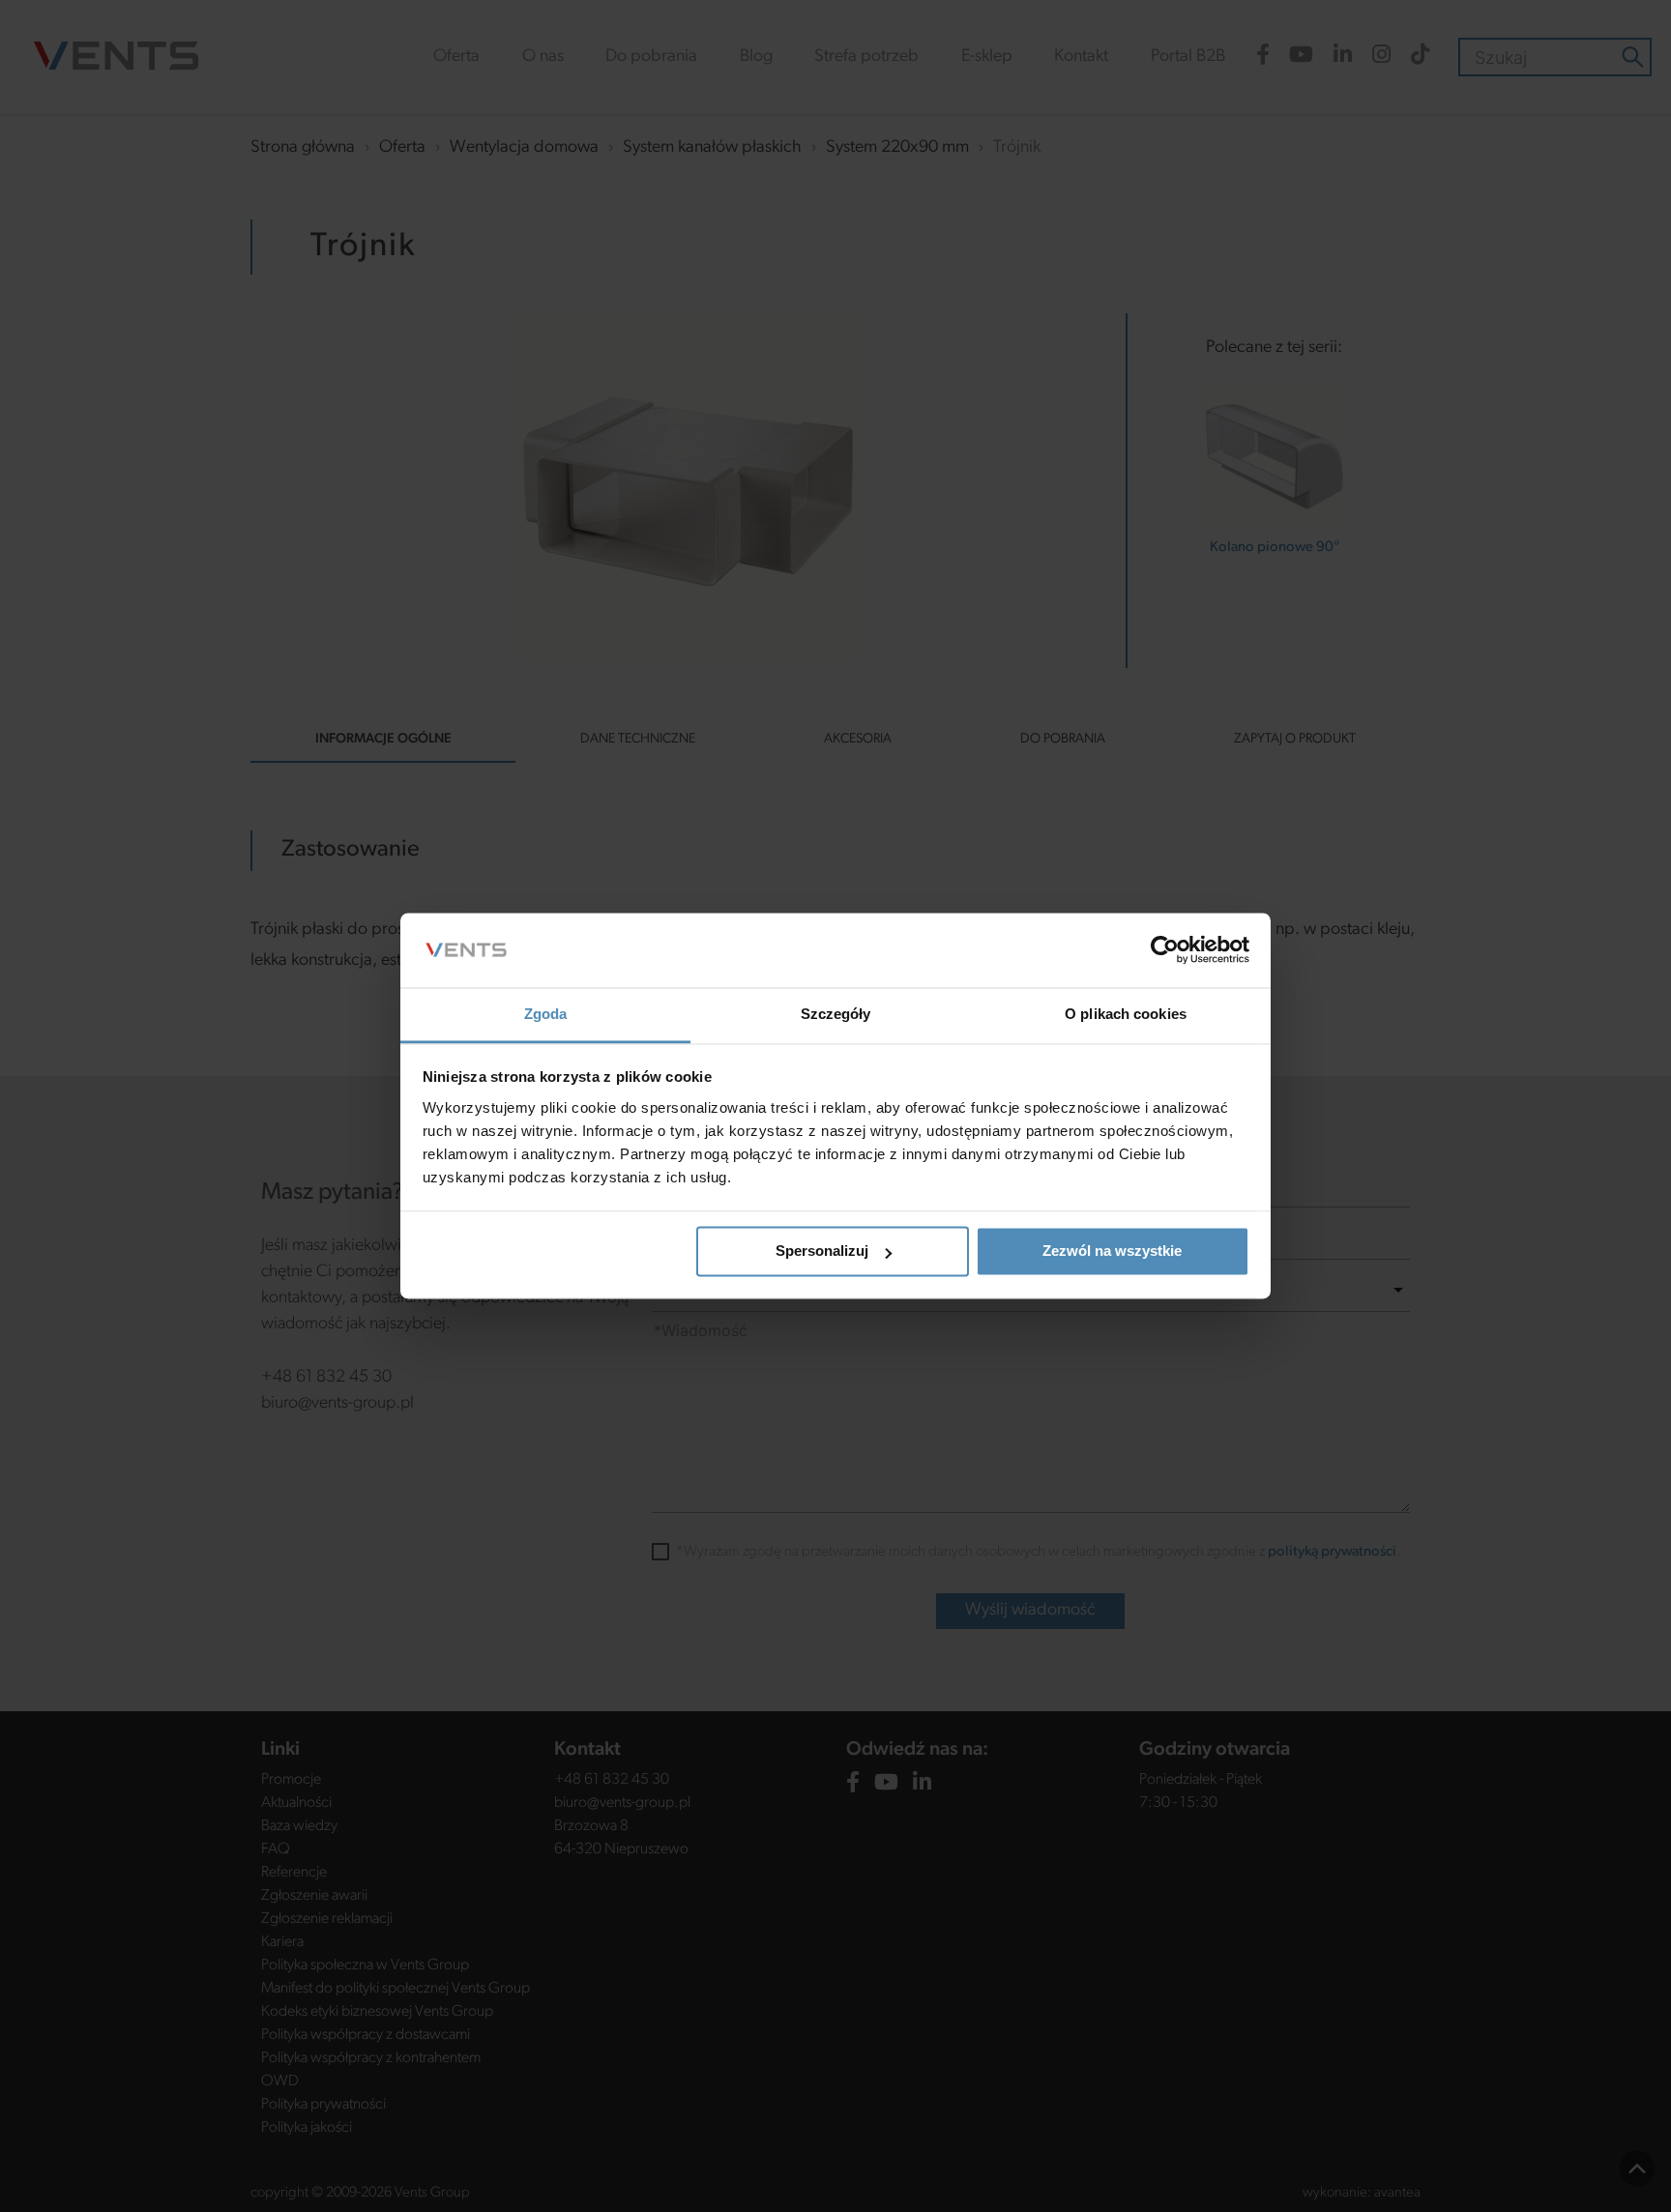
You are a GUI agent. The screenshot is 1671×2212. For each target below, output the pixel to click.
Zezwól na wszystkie (1112, 1252)
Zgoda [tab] (546, 1014)
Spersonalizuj (822, 1252)
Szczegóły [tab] (836, 1014)
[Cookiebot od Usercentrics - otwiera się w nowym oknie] (1165, 950)
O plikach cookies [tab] (1126, 1014)
